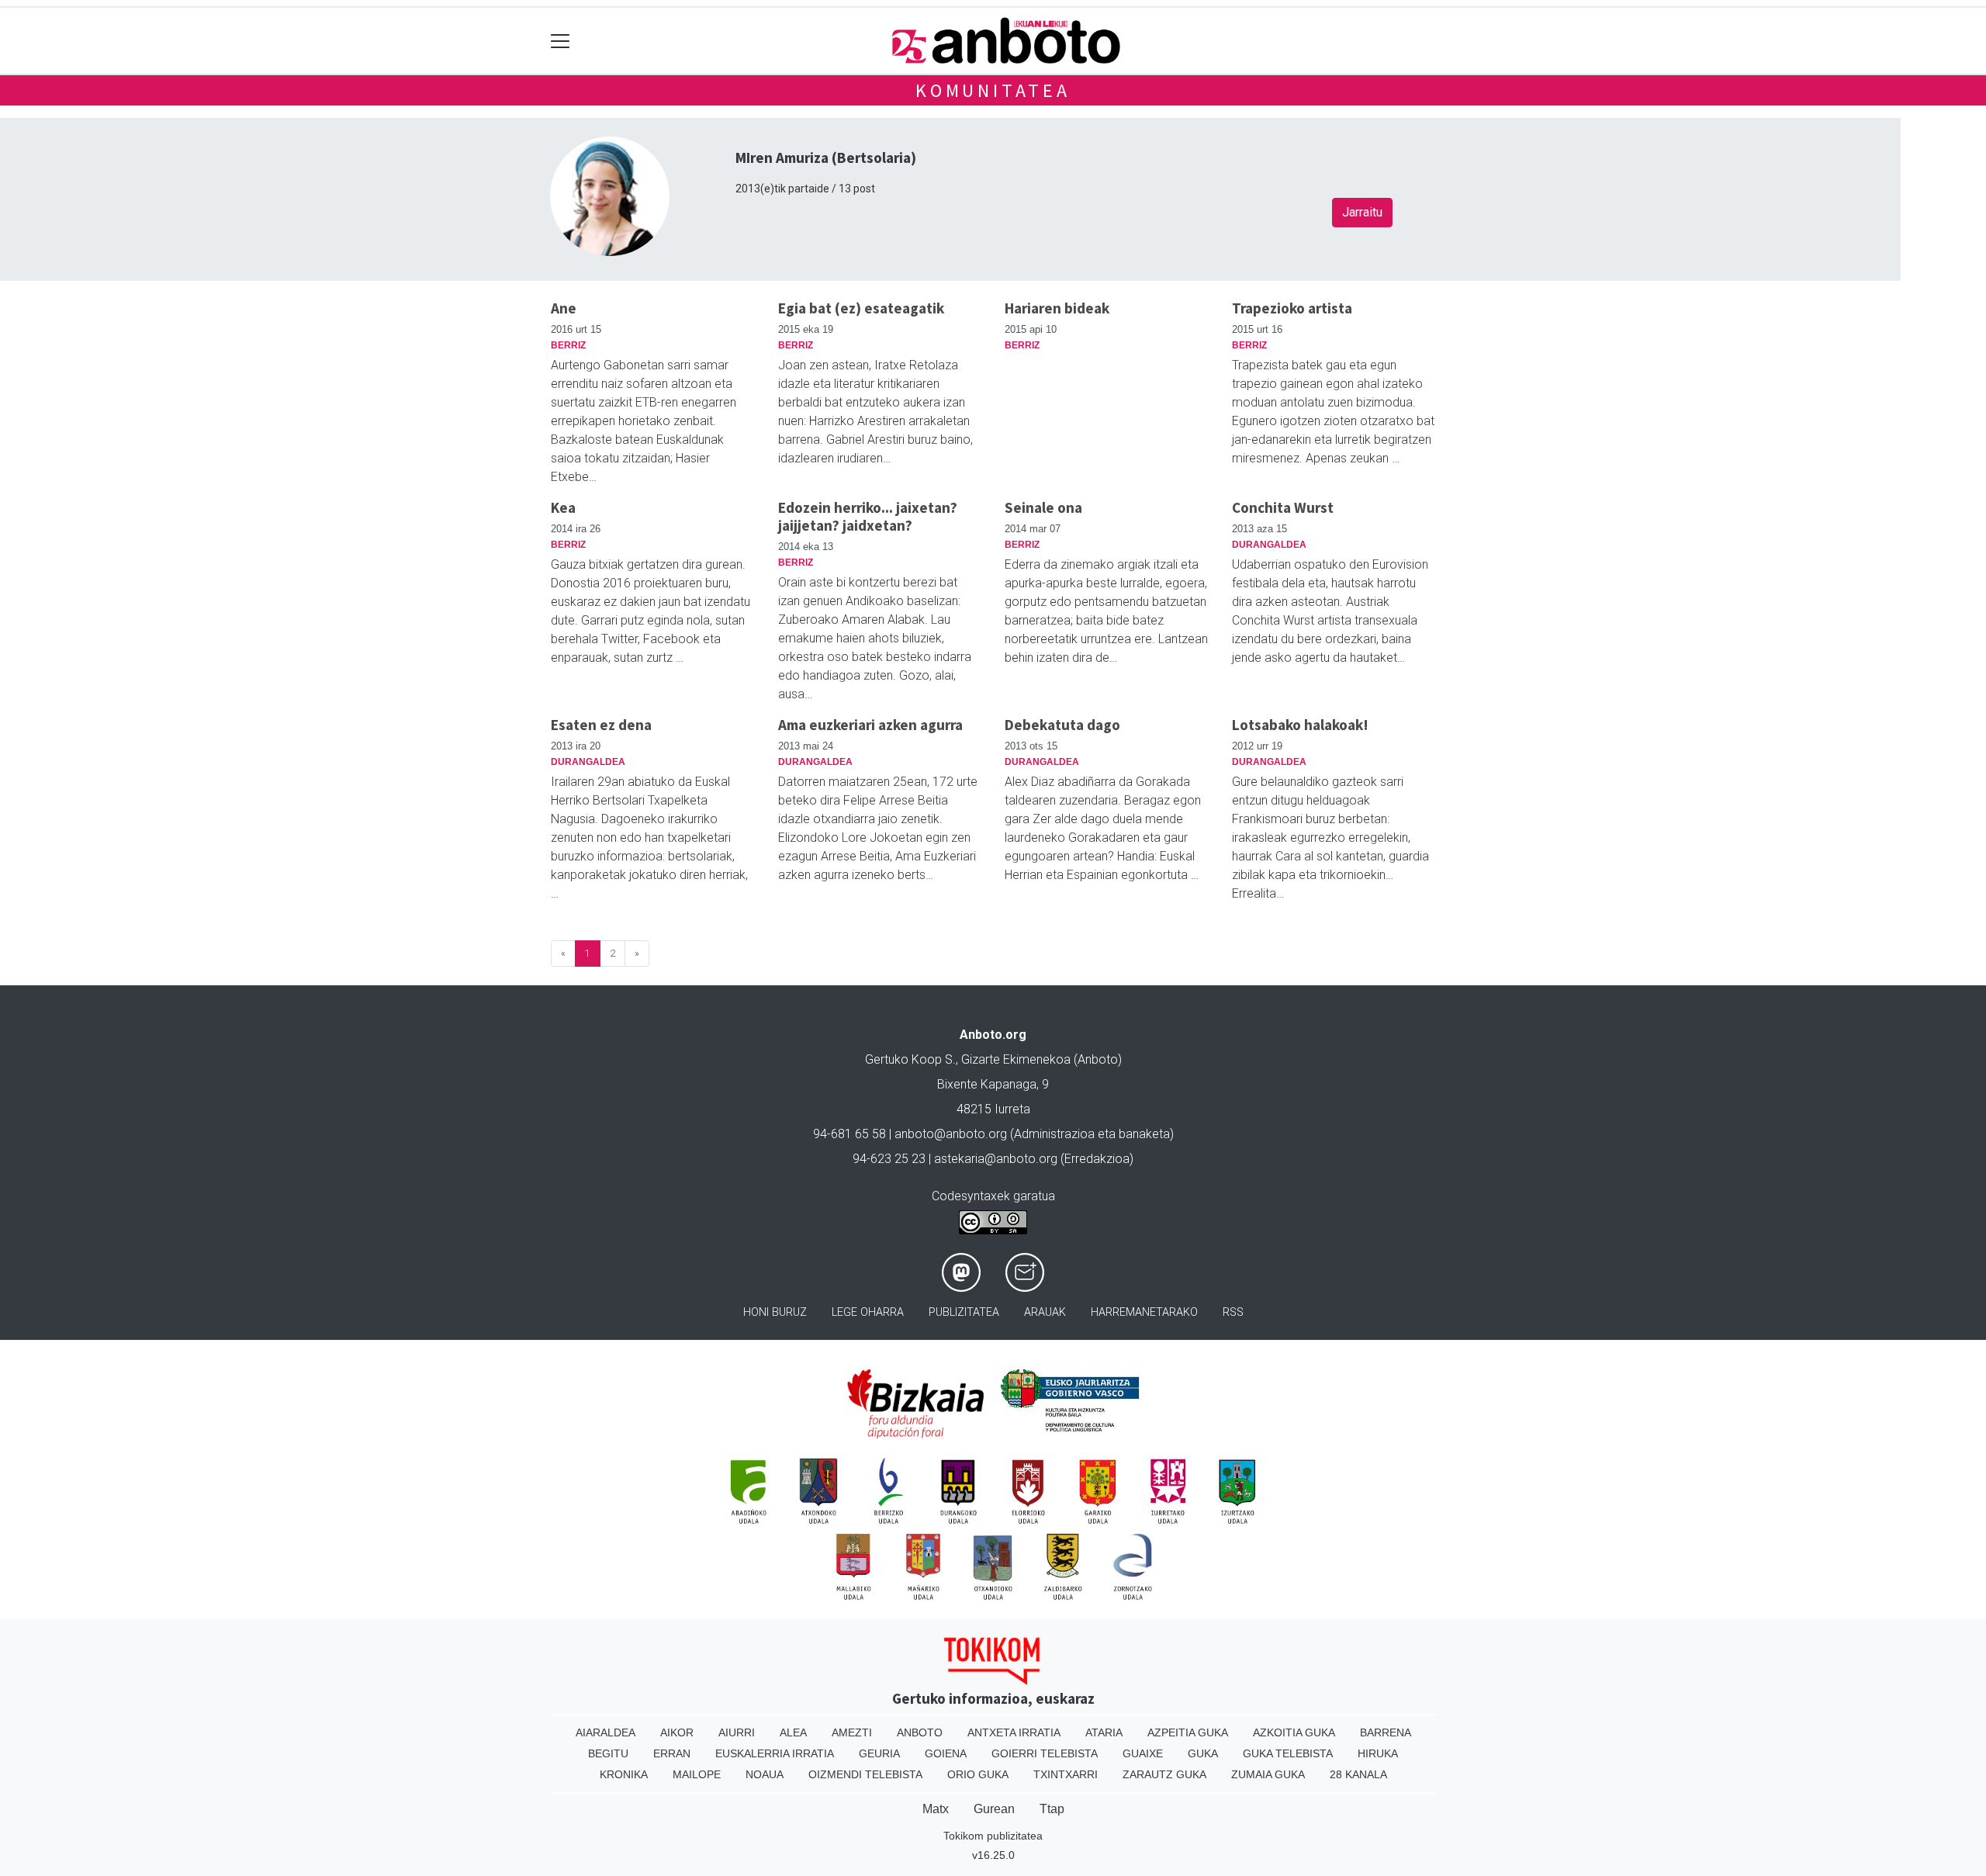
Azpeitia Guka (1188, 1732)
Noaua (765, 1774)
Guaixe (1143, 1753)
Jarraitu (1362, 212)
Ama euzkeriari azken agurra (870, 725)
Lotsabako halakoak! (1300, 725)
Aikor (677, 1732)
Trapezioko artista (1292, 308)
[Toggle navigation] (561, 41)
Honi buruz (775, 1312)
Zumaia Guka (1268, 1774)
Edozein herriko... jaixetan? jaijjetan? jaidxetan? (868, 516)
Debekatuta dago (1062, 725)
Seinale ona (1043, 507)
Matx (936, 1809)
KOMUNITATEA (993, 90)
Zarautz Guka (1164, 1774)
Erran (672, 1753)
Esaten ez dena (601, 725)
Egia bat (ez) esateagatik (861, 308)
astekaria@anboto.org (996, 1159)
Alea (793, 1732)
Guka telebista (1288, 1753)
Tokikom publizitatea (993, 1836)
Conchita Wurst (1283, 507)
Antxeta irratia (1014, 1732)
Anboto (920, 1732)
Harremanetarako (1144, 1312)
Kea (563, 507)
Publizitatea (964, 1312)
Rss (1233, 1312)
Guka (1203, 1753)
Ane (564, 308)
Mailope (697, 1774)
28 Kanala (1358, 1774)
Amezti (852, 1732)
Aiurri (737, 1732)
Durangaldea (1269, 545)
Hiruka (1378, 1753)
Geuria (879, 1753)
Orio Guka (978, 1774)
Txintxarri (1066, 1774)
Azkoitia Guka (1294, 1732)
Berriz (568, 345)
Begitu (608, 1753)
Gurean (994, 1809)
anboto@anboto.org (951, 1134)
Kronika (624, 1774)
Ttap (1052, 1809)
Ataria (1104, 1732)
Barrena (1386, 1732)
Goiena (946, 1753)
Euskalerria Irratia (775, 1753)
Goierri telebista (1045, 1753)
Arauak (1045, 1312)
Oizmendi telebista (865, 1774)
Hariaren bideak (1057, 308)
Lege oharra (868, 1312)
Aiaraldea (605, 1732)
